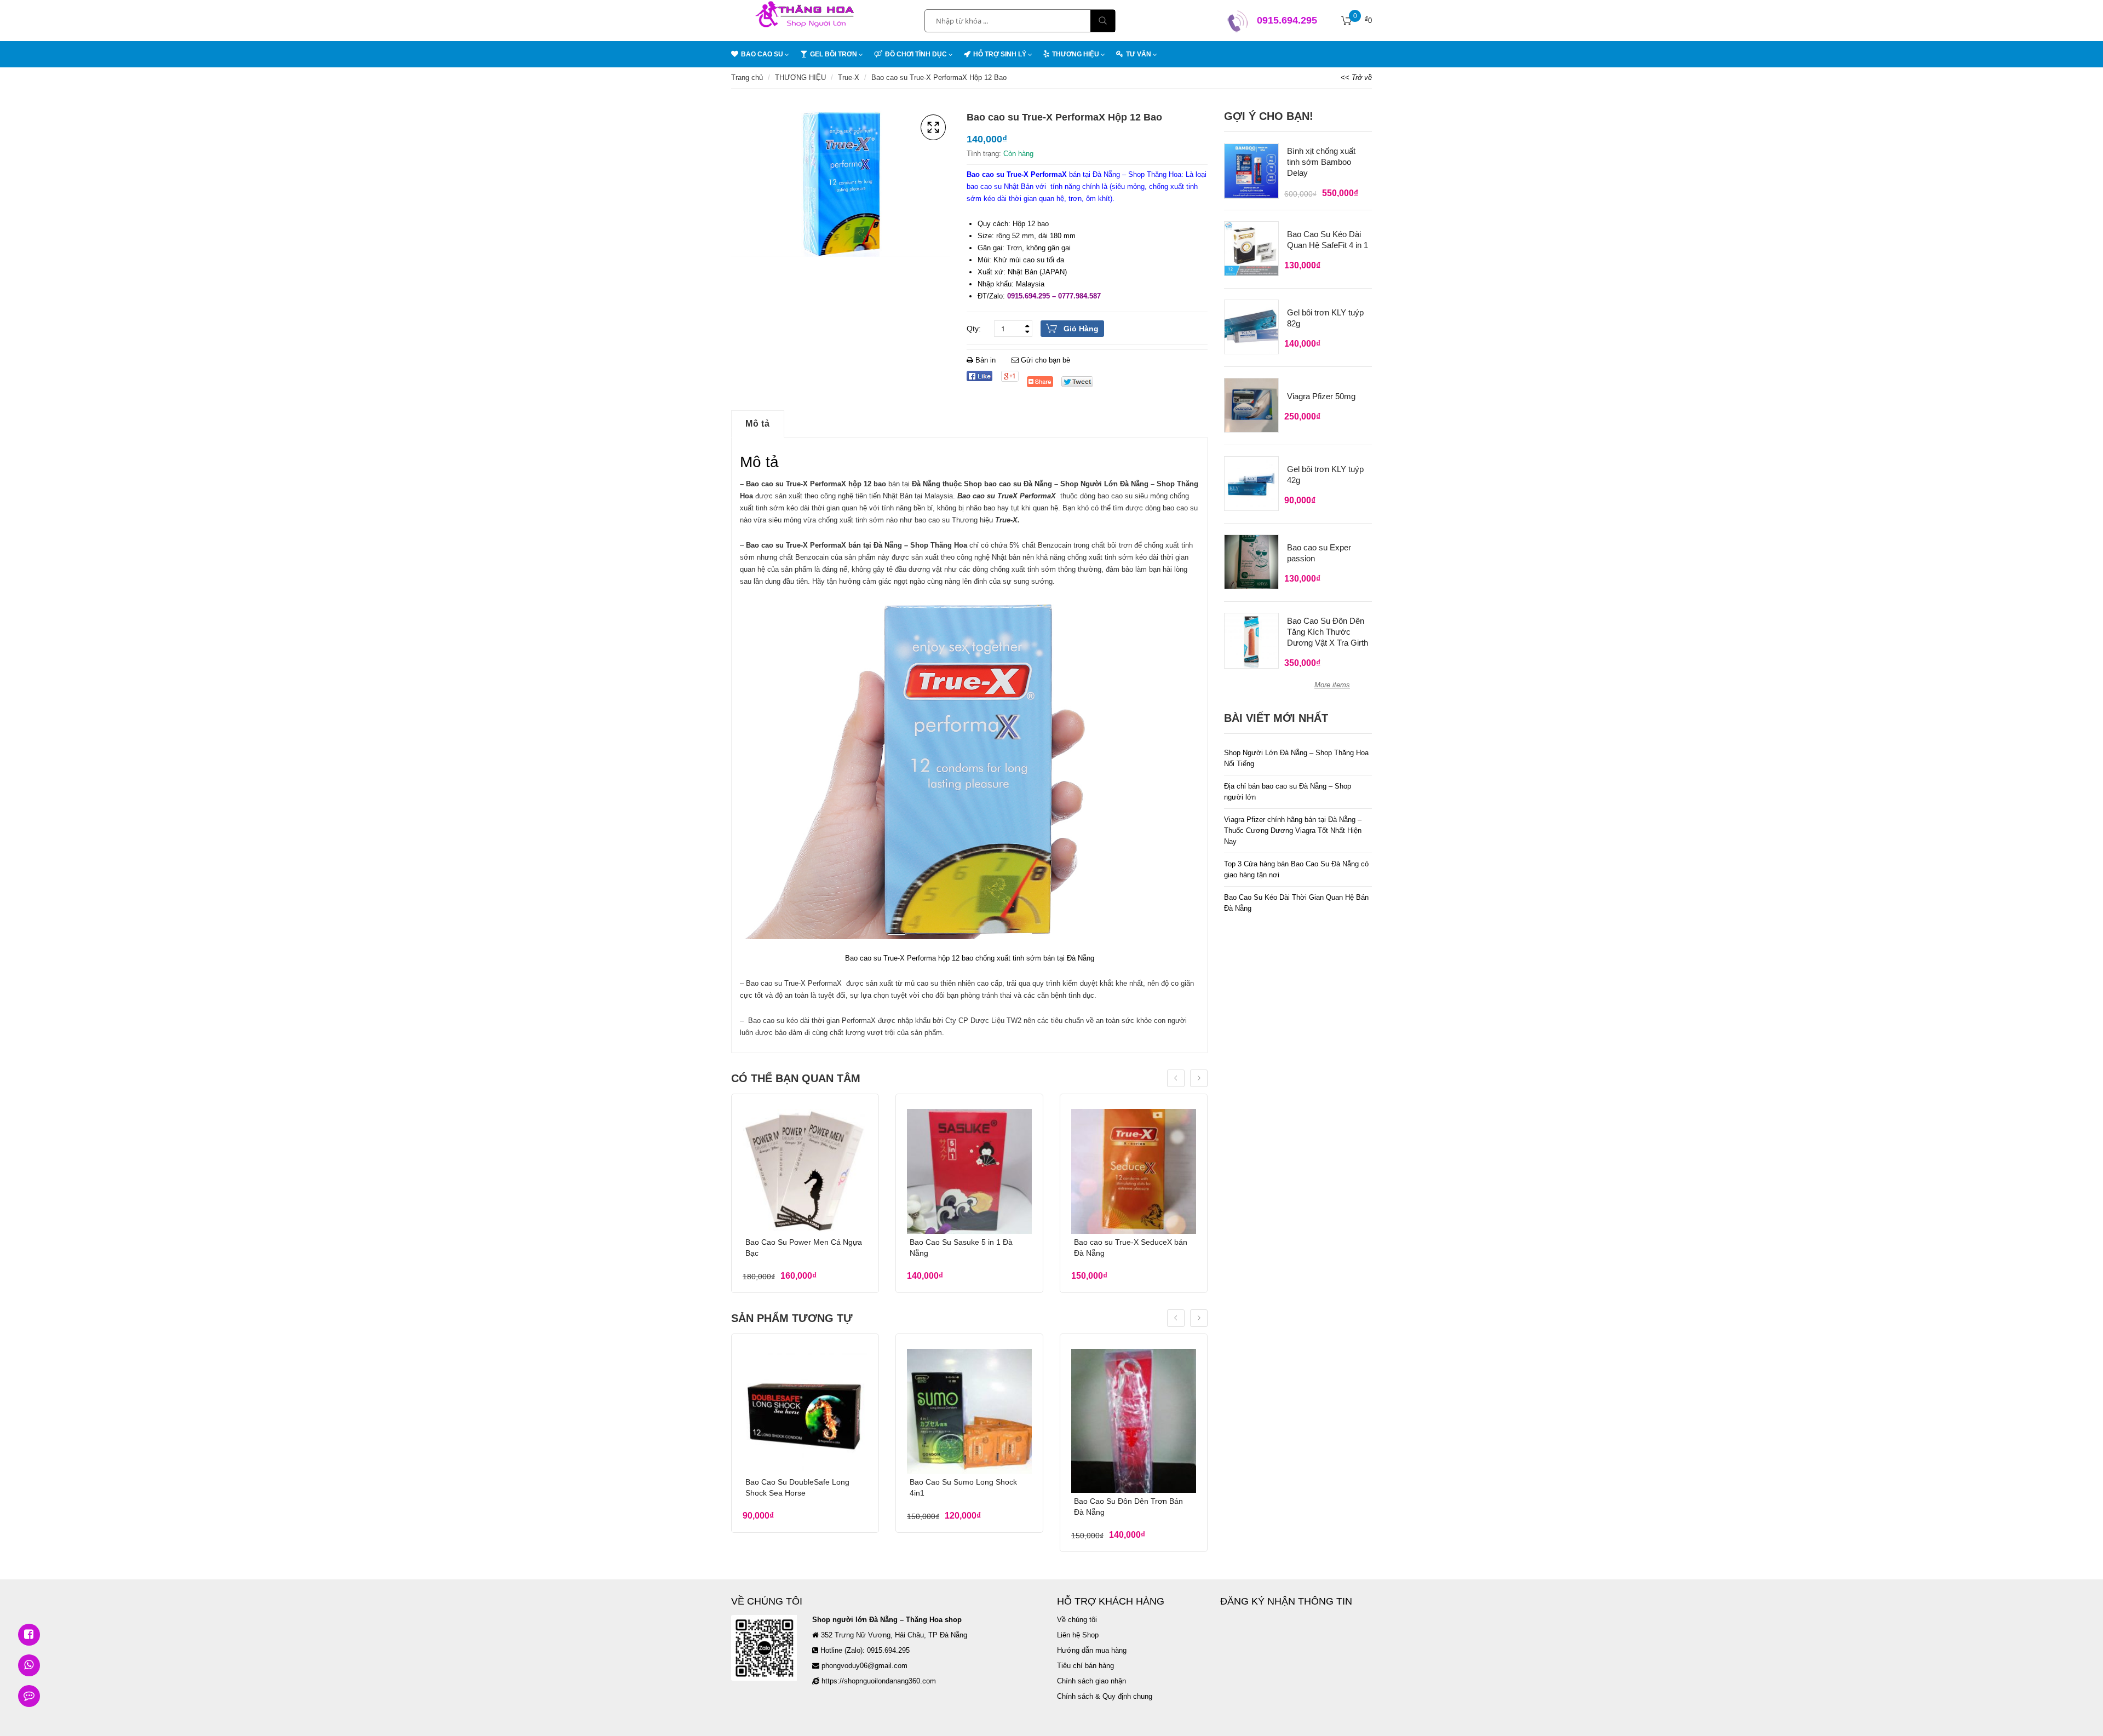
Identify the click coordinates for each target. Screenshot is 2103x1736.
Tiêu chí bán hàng (1085, 1666)
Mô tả (758, 424)
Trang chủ (747, 77)
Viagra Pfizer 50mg (1321, 396)
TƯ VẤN (1139, 54)
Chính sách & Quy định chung (1105, 1696)
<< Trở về (1356, 77)
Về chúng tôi (1077, 1620)
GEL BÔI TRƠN (834, 54)
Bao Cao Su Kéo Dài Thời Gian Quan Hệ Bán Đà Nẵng (1296, 903)
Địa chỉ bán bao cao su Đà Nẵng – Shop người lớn (1288, 792)
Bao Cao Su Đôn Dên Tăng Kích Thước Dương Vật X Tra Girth (1328, 632)
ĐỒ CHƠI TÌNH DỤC (916, 54)
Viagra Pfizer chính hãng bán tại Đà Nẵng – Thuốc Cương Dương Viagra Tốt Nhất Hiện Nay (1293, 830)
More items (1332, 685)
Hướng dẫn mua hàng (1092, 1650)
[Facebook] (979, 376)
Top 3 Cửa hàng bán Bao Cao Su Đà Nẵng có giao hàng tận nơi (1296, 869)
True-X (849, 77)
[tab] (758, 424)
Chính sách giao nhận (1091, 1681)
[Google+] (1010, 376)
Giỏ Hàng (1081, 329)
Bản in (986, 360)
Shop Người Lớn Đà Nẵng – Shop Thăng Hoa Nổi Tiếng (1296, 758)
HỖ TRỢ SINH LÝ (1000, 54)
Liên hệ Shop (1078, 1635)
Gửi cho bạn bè (1044, 360)
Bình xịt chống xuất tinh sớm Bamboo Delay (1321, 162)
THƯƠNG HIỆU (800, 77)
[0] (1347, 21)
